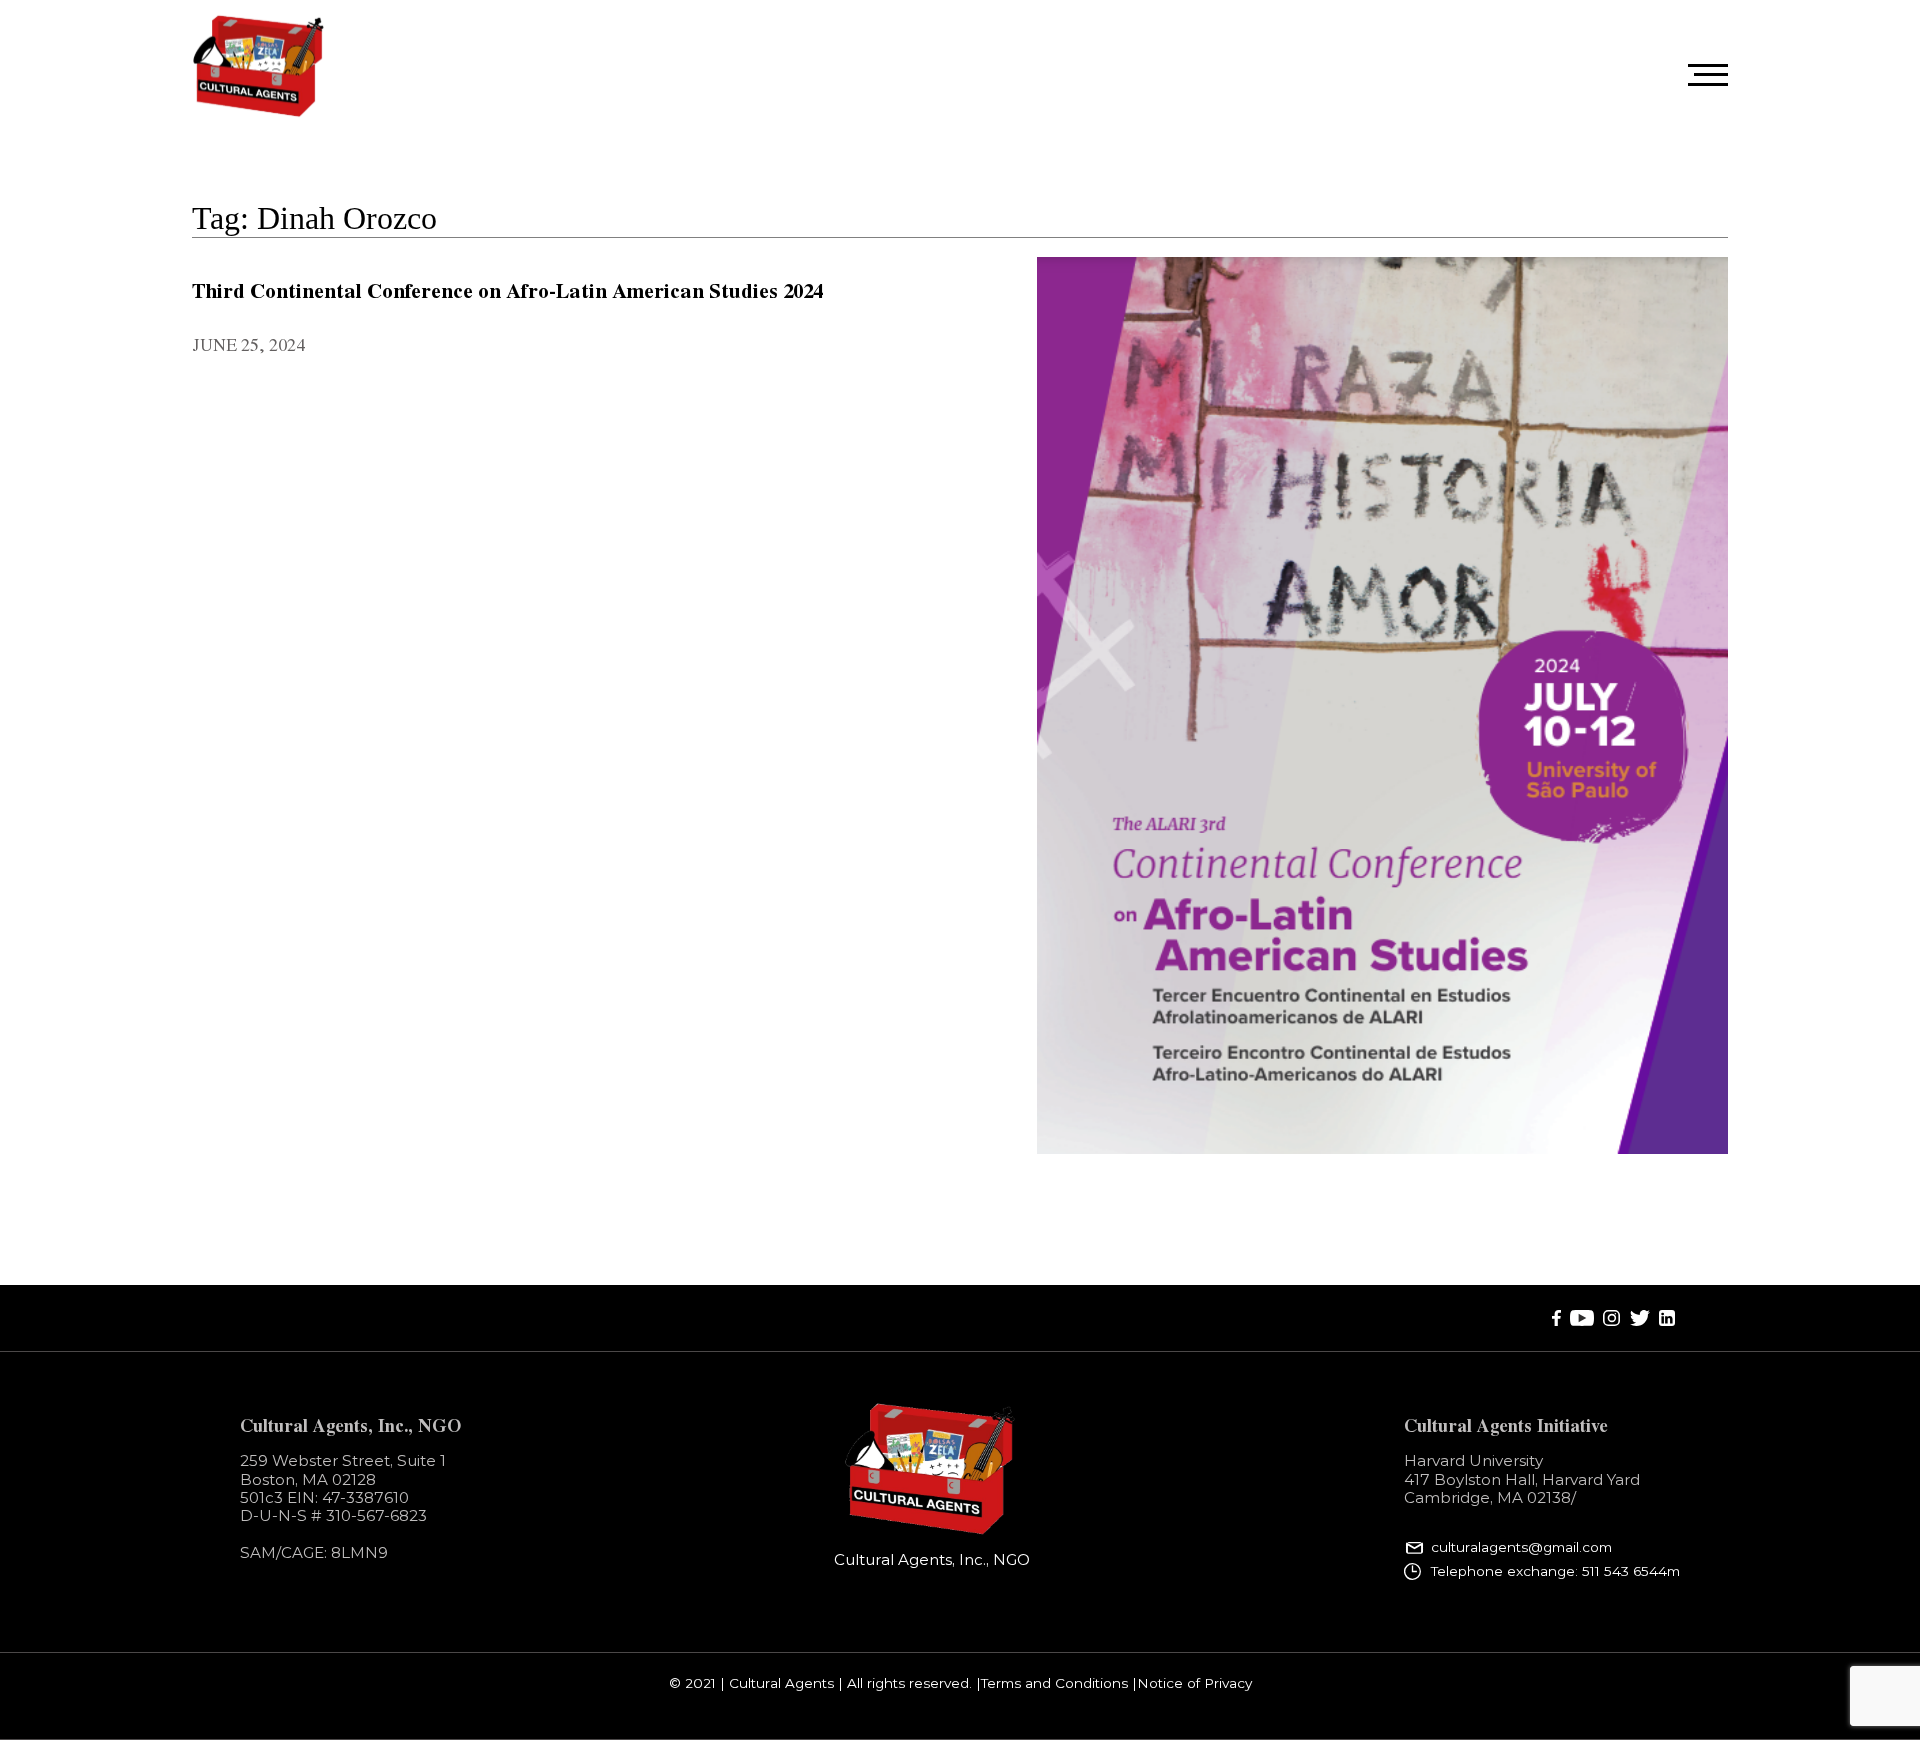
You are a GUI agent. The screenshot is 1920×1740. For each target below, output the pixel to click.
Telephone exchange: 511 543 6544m (1555, 1571)
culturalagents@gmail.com (1521, 1548)
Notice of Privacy (1194, 1684)
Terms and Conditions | (1059, 1684)
